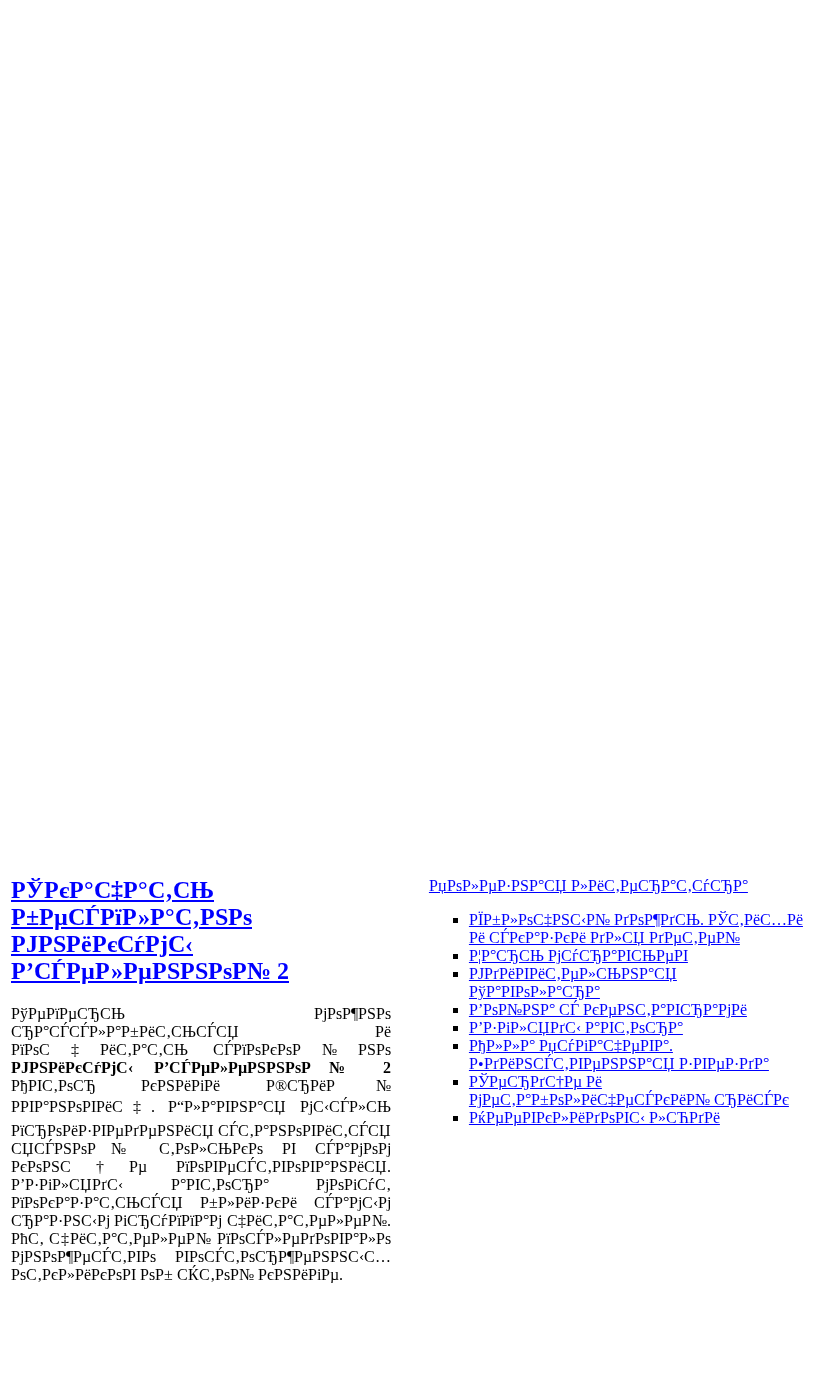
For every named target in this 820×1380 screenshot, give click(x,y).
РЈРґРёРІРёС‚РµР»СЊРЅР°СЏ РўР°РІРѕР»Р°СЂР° (573, 982)
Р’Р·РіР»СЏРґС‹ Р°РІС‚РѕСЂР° (576, 1027)
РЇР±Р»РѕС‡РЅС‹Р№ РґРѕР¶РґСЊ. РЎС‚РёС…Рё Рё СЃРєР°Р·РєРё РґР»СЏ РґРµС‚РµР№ (636, 928)
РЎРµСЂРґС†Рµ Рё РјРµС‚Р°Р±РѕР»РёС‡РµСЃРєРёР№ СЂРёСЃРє (629, 1090)
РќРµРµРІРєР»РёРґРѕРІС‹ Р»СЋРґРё (594, 1117)
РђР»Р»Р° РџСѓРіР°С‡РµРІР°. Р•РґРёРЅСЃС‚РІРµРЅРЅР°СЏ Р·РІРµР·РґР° (619, 1054)
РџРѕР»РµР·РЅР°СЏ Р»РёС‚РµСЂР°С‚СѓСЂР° (588, 885)
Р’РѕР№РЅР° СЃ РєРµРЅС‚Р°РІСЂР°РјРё (608, 1009)
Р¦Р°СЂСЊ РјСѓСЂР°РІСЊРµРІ (578, 955)
